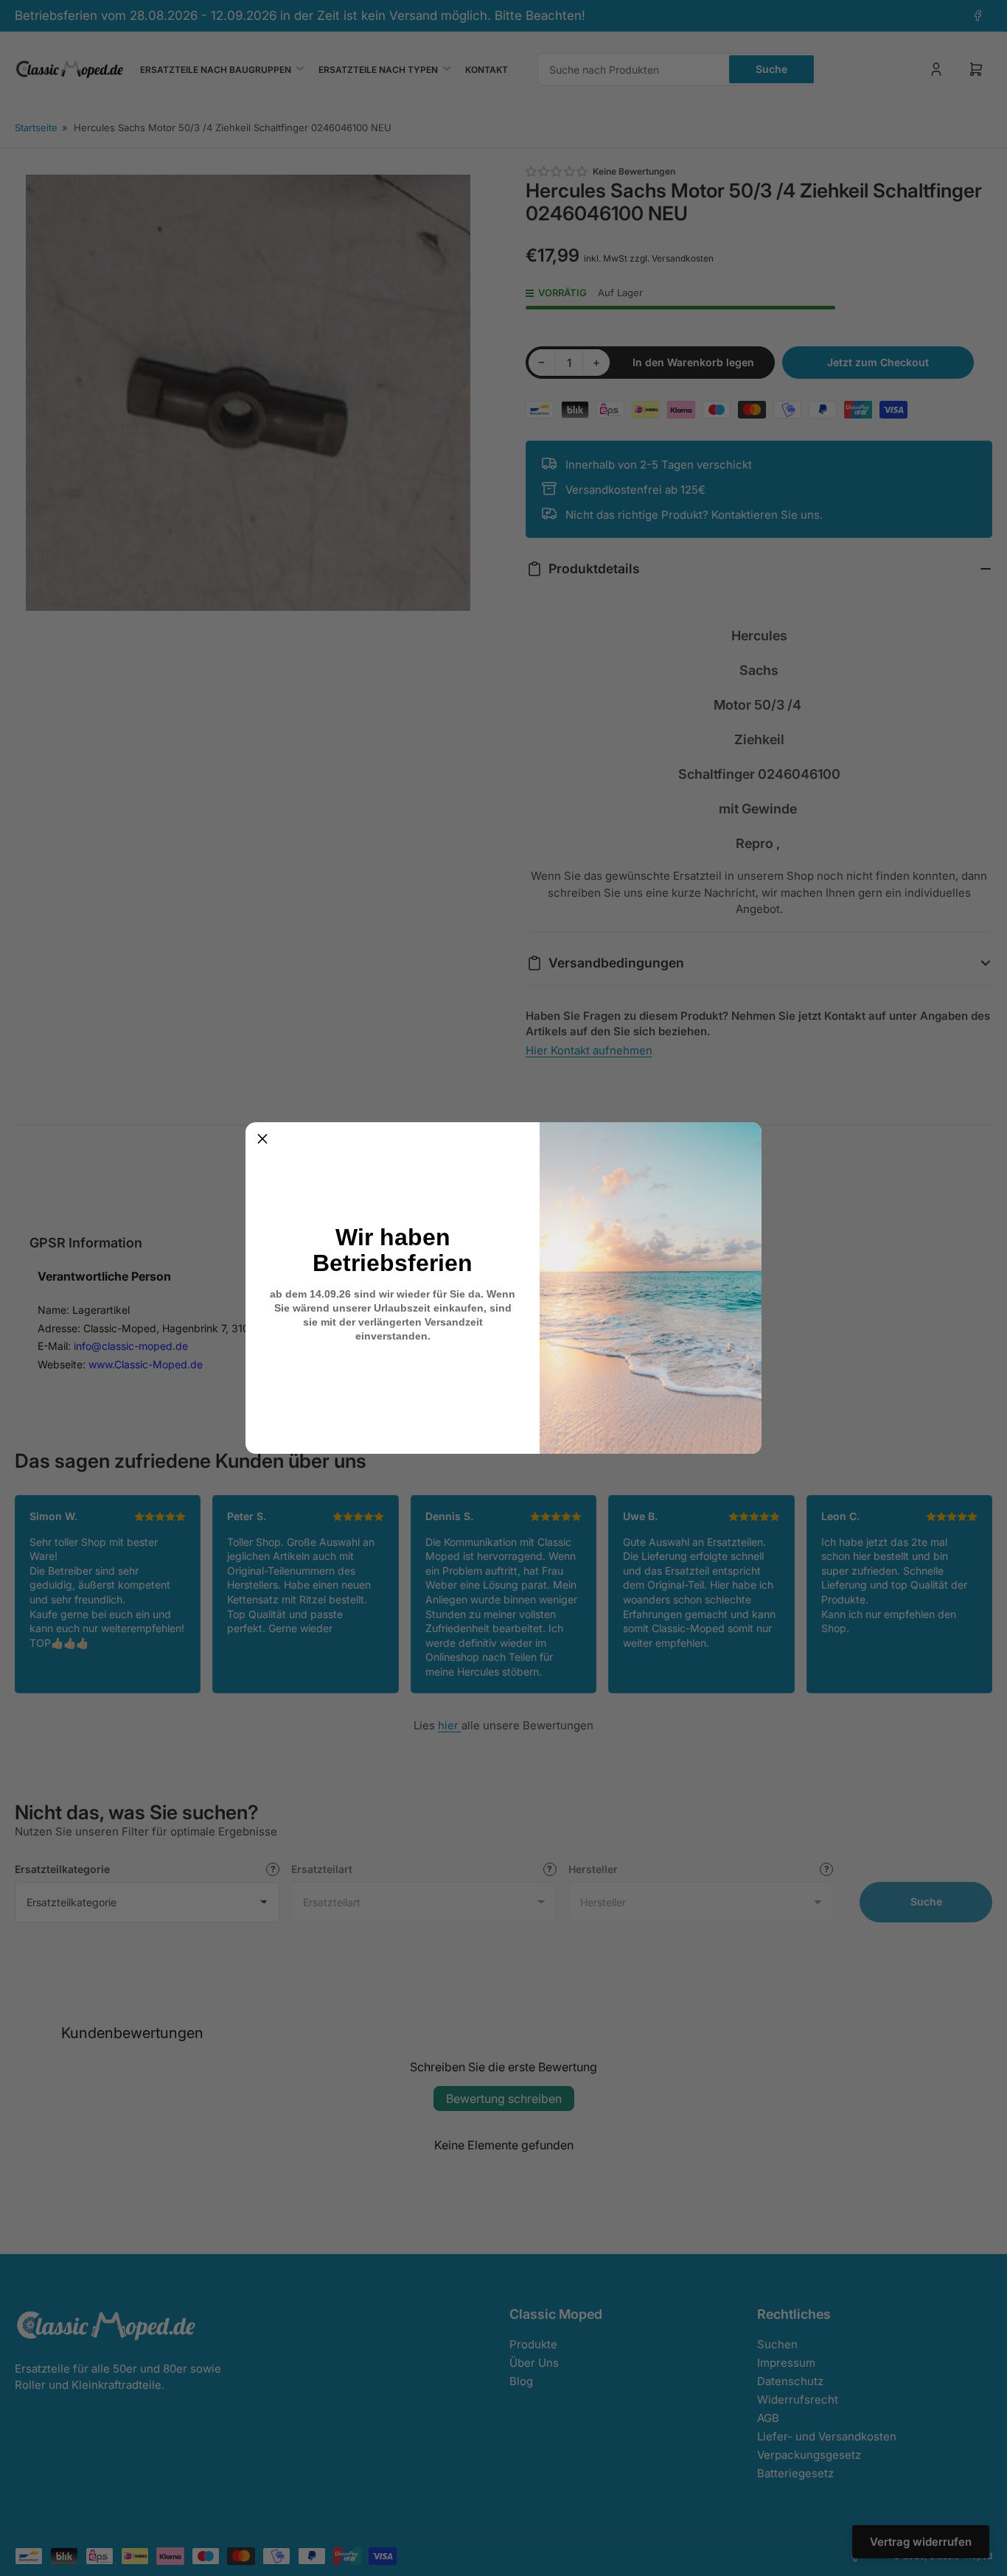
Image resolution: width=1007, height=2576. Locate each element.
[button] (262, 1139)
